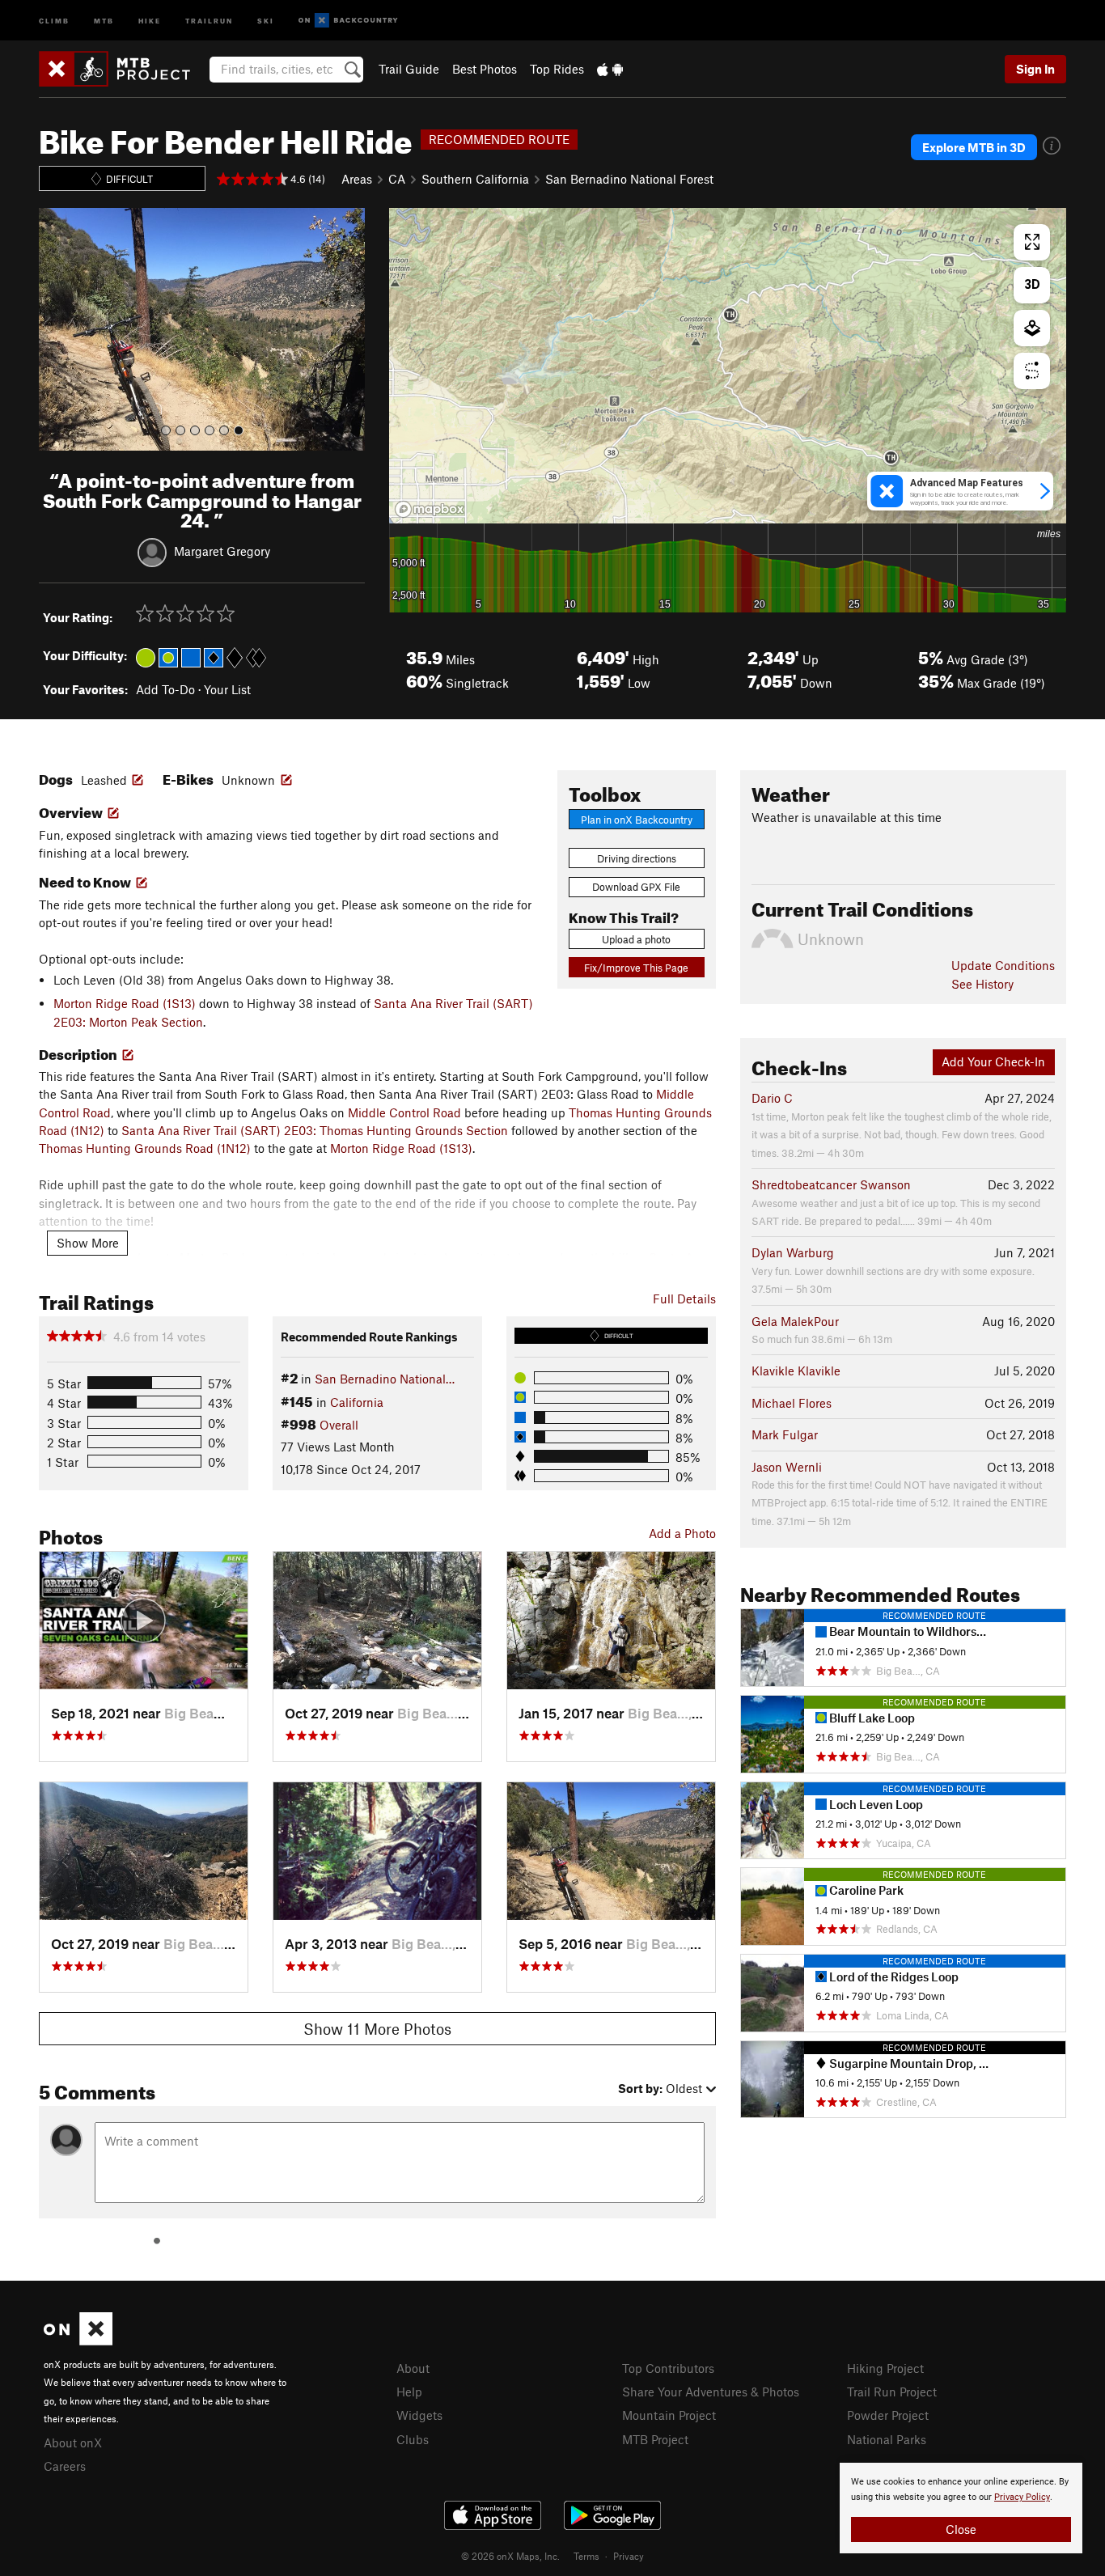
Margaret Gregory (222, 551)
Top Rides (557, 69)
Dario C (772, 1098)
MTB (104, 20)
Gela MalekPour (795, 1321)
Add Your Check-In (993, 1061)
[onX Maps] (78, 2341)
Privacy (629, 2556)
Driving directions (637, 858)
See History (982, 984)
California (357, 1402)
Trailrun (209, 20)
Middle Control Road (404, 1112)
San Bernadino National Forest (629, 179)
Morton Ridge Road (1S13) (125, 1003)
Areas (357, 179)
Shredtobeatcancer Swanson (831, 1184)
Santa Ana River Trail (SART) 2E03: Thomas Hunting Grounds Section (315, 1130)
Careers (65, 2466)
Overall (339, 1425)
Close (961, 2529)
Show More (88, 1243)
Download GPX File (636, 887)
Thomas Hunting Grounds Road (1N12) (145, 1148)
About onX (73, 2443)
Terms (586, 2556)
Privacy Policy (1022, 2497)
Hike (150, 20)
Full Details (684, 1299)
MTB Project (655, 2439)
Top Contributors (668, 2368)
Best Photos (485, 69)
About (413, 2368)
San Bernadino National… (385, 1379)
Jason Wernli (787, 1467)
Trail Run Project (892, 2392)
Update (1003, 965)
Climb (54, 20)
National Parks (887, 2439)
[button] (55, 329)
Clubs (413, 2439)
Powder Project (888, 2415)
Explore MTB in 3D (974, 147)
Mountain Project (669, 2415)
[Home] (123, 69)
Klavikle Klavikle (796, 1371)
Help (409, 2392)
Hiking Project (885, 2368)
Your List (227, 689)
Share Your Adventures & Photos (711, 2392)
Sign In (1035, 69)
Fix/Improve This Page (636, 968)
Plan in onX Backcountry (637, 820)
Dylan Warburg (793, 1252)
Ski (266, 20)
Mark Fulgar (785, 1434)
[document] (961, 2508)
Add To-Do (165, 689)
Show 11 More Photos (377, 2029)
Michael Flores (792, 1403)
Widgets (419, 2415)
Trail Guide (409, 69)
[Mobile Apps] (610, 69)
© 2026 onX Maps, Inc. (510, 2556)
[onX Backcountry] (348, 21)
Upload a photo (636, 939)
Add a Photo (682, 1533)
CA (397, 179)
